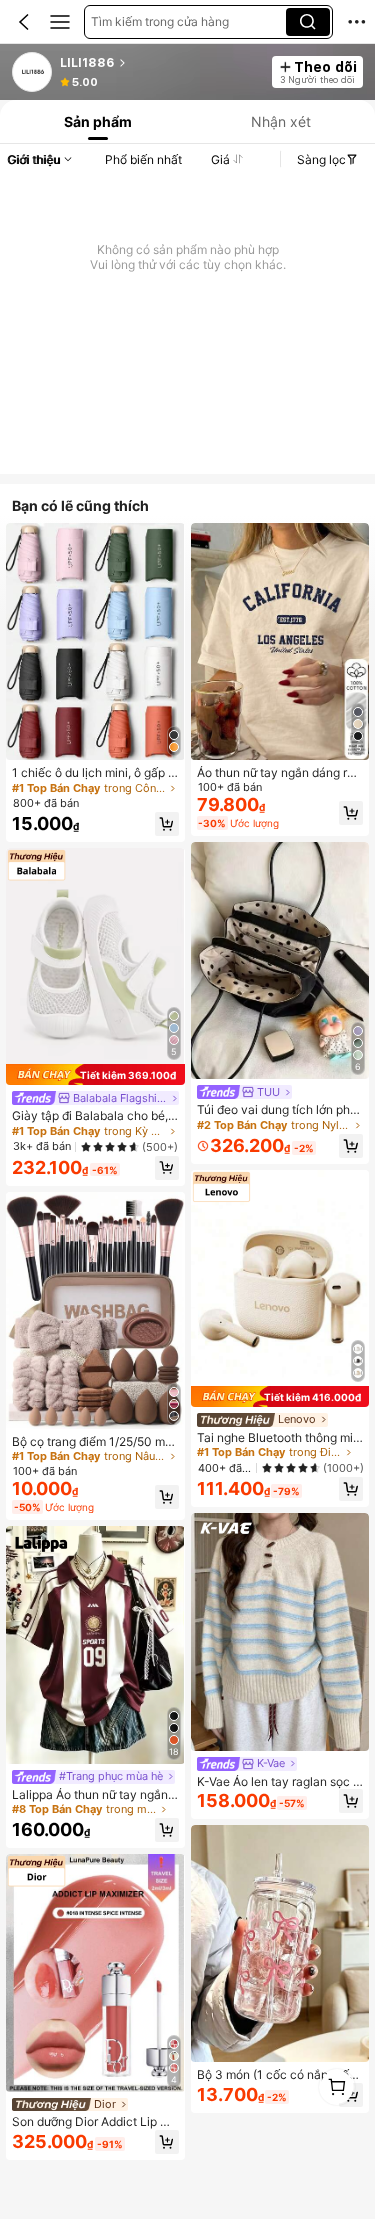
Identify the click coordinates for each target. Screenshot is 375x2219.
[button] (24, 22)
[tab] (96, 121)
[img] (95, 1074)
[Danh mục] (60, 22)
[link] (33, 73)
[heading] (160, 63)
